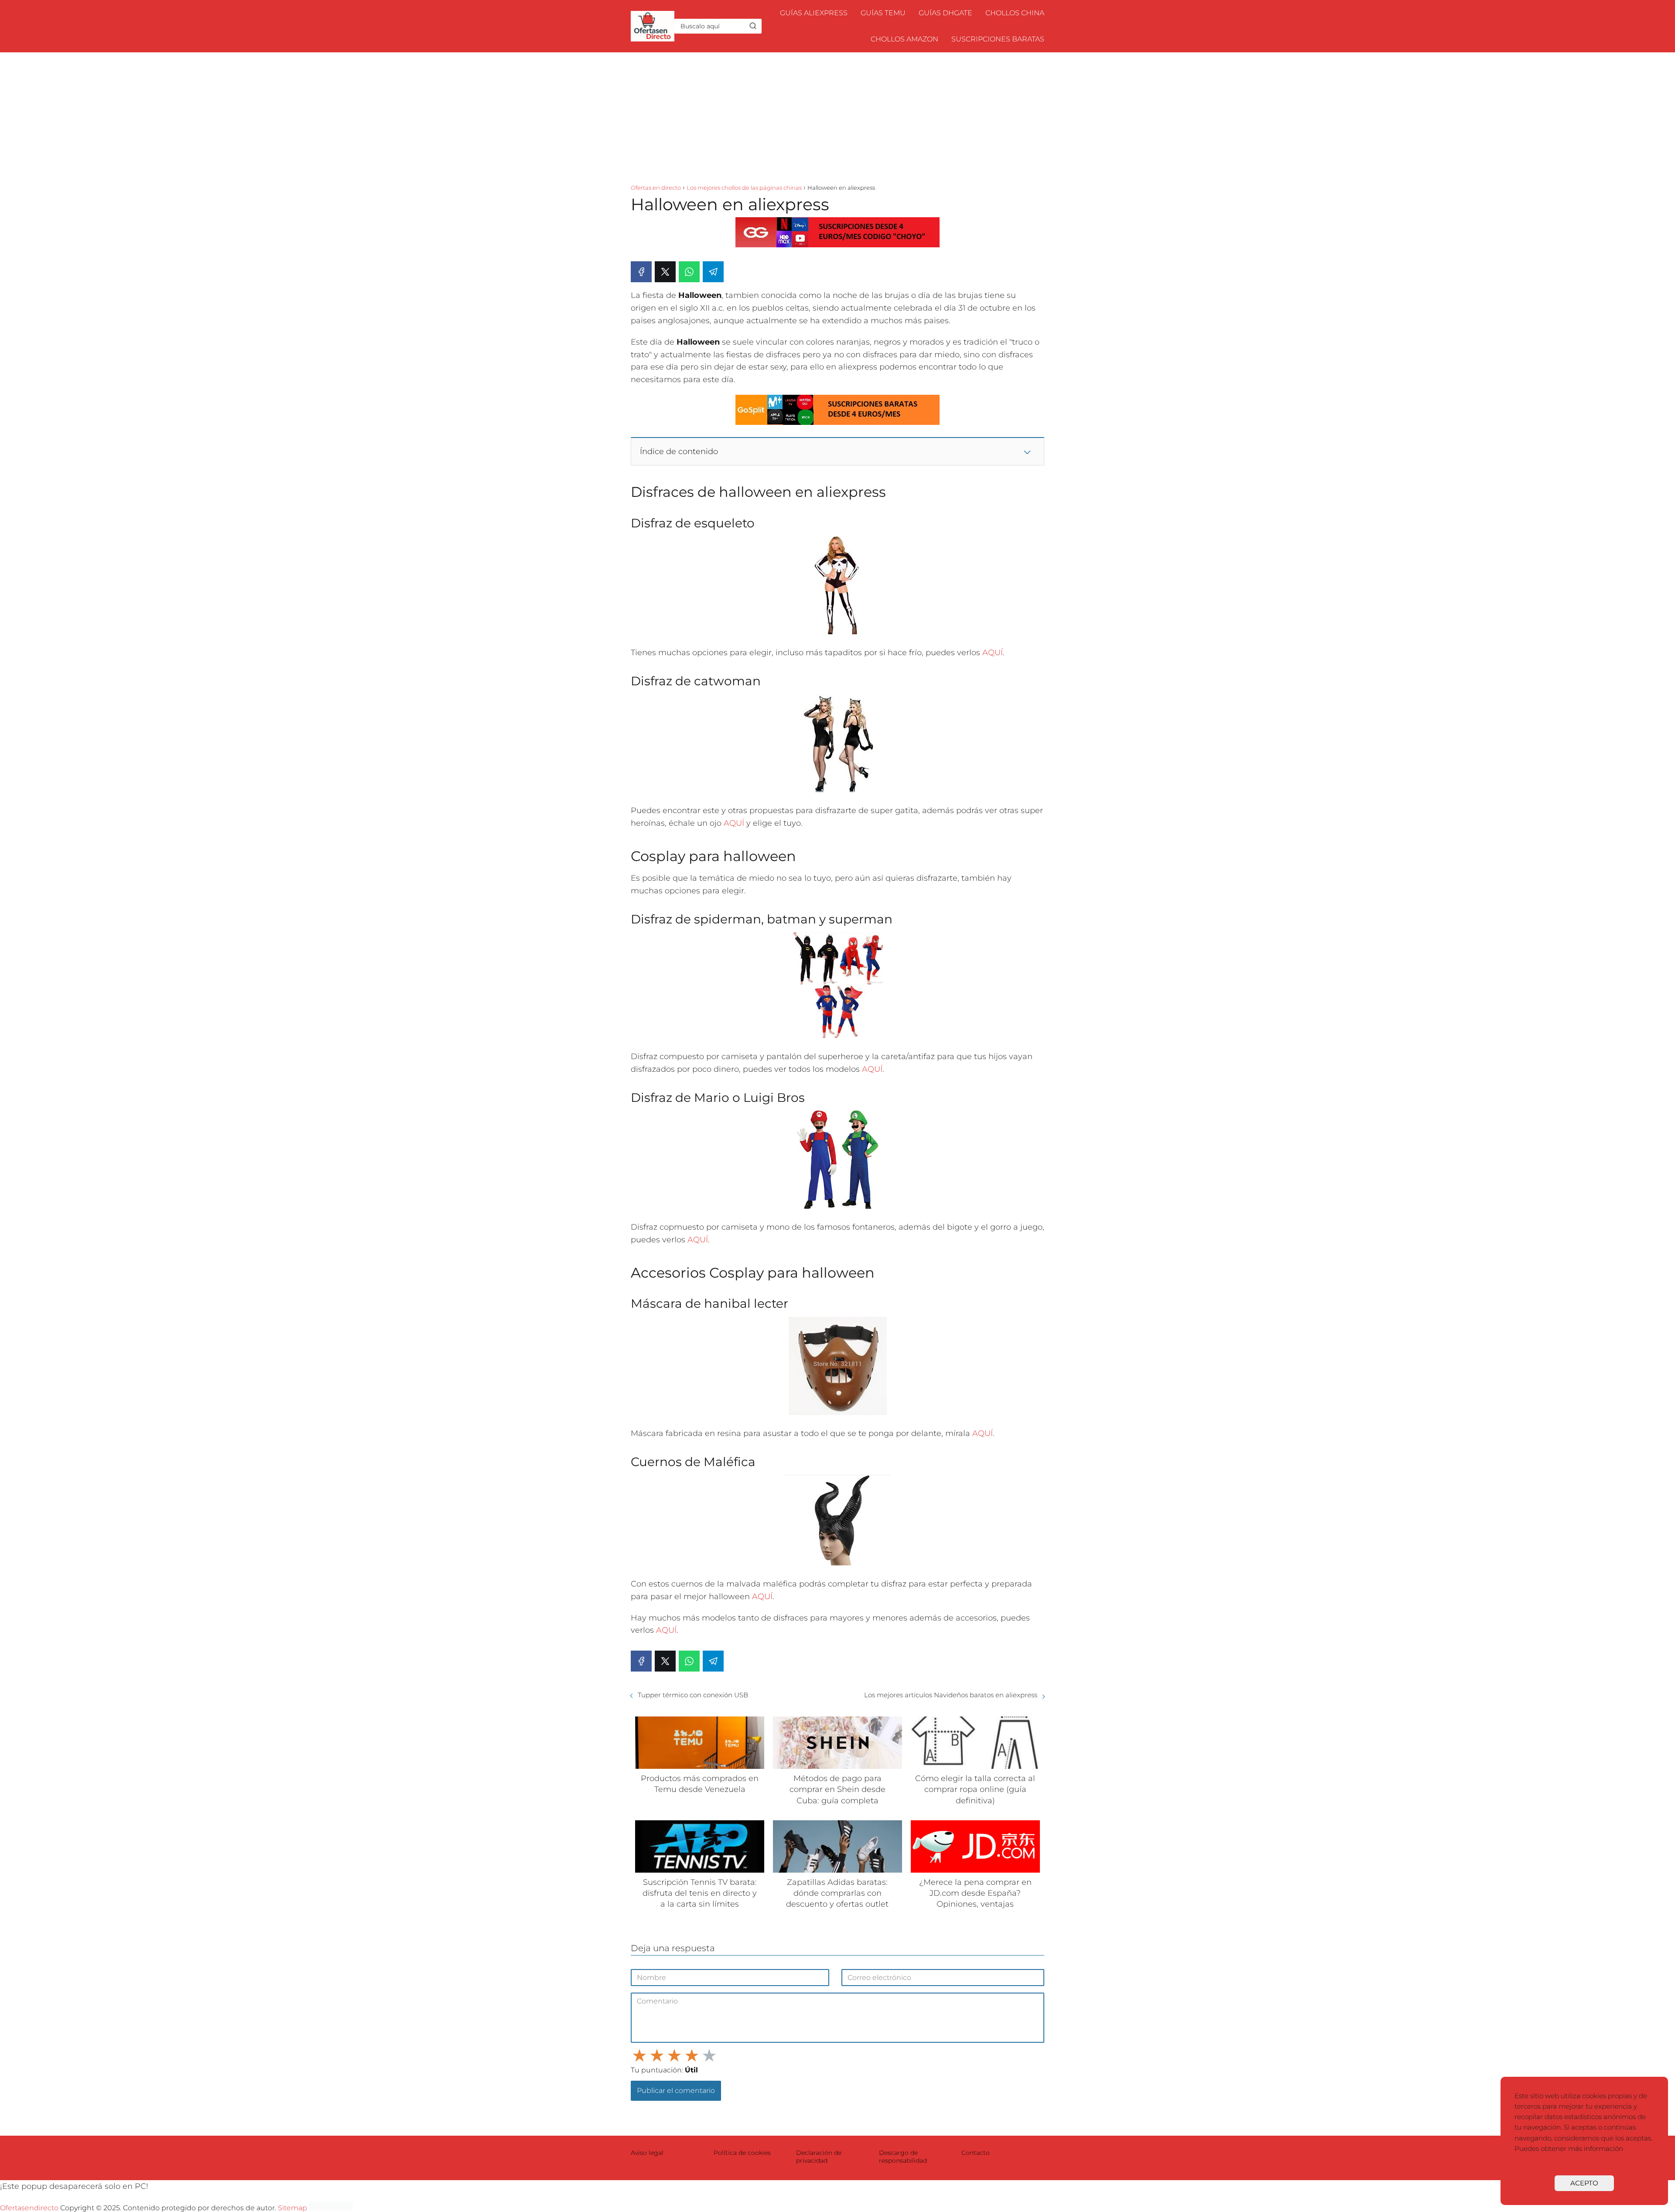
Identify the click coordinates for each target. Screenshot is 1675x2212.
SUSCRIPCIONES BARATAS (998, 39)
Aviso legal (647, 2153)
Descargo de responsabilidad (903, 2157)
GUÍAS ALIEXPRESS (814, 13)
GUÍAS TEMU (883, 13)
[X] (665, 272)
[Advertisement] (837, 118)
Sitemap (292, 2208)
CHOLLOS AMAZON (904, 39)
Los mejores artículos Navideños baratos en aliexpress (951, 1695)
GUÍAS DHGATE (945, 13)
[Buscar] (753, 26)
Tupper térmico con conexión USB (693, 1695)
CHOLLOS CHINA (1015, 13)
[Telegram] (713, 272)
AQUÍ (993, 653)
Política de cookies (742, 2153)
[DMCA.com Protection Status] (331, 2208)
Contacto (976, 2153)
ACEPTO (1584, 2183)
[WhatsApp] (689, 272)
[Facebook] (641, 272)
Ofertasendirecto (29, 2208)
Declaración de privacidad (819, 2157)
